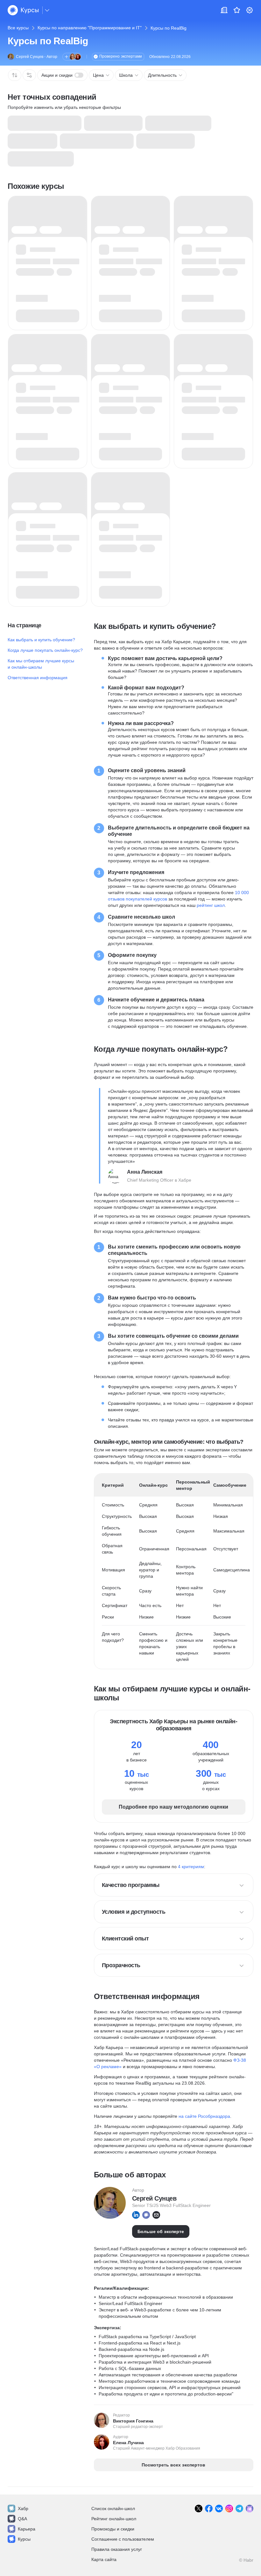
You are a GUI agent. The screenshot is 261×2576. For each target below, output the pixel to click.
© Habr (246, 2560)
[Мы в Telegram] (239, 2508)
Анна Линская (145, 1172)
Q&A (22, 2519)
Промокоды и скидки (113, 2529)
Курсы (24, 2539)
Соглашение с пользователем (123, 2539)
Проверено (121, 56)
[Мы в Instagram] (229, 2508)
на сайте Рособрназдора (204, 2116)
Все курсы (18, 28)
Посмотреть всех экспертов (173, 2465)
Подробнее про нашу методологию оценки (173, 1807)
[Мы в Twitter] (199, 2508)
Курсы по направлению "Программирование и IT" (90, 28)
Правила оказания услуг (117, 2549)
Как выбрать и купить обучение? (41, 640)
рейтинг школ (211, 905)
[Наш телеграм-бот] (250, 2508)
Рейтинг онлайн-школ (114, 2519)
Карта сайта (104, 2559)
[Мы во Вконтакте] (219, 2508)
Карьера (27, 2529)
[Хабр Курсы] (23, 10)
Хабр (23, 2508)
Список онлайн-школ (113, 2508)
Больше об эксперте (161, 2231)
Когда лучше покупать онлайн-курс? (45, 650)
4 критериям (191, 1867)
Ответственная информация (38, 678)
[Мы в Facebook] (209, 2508)
